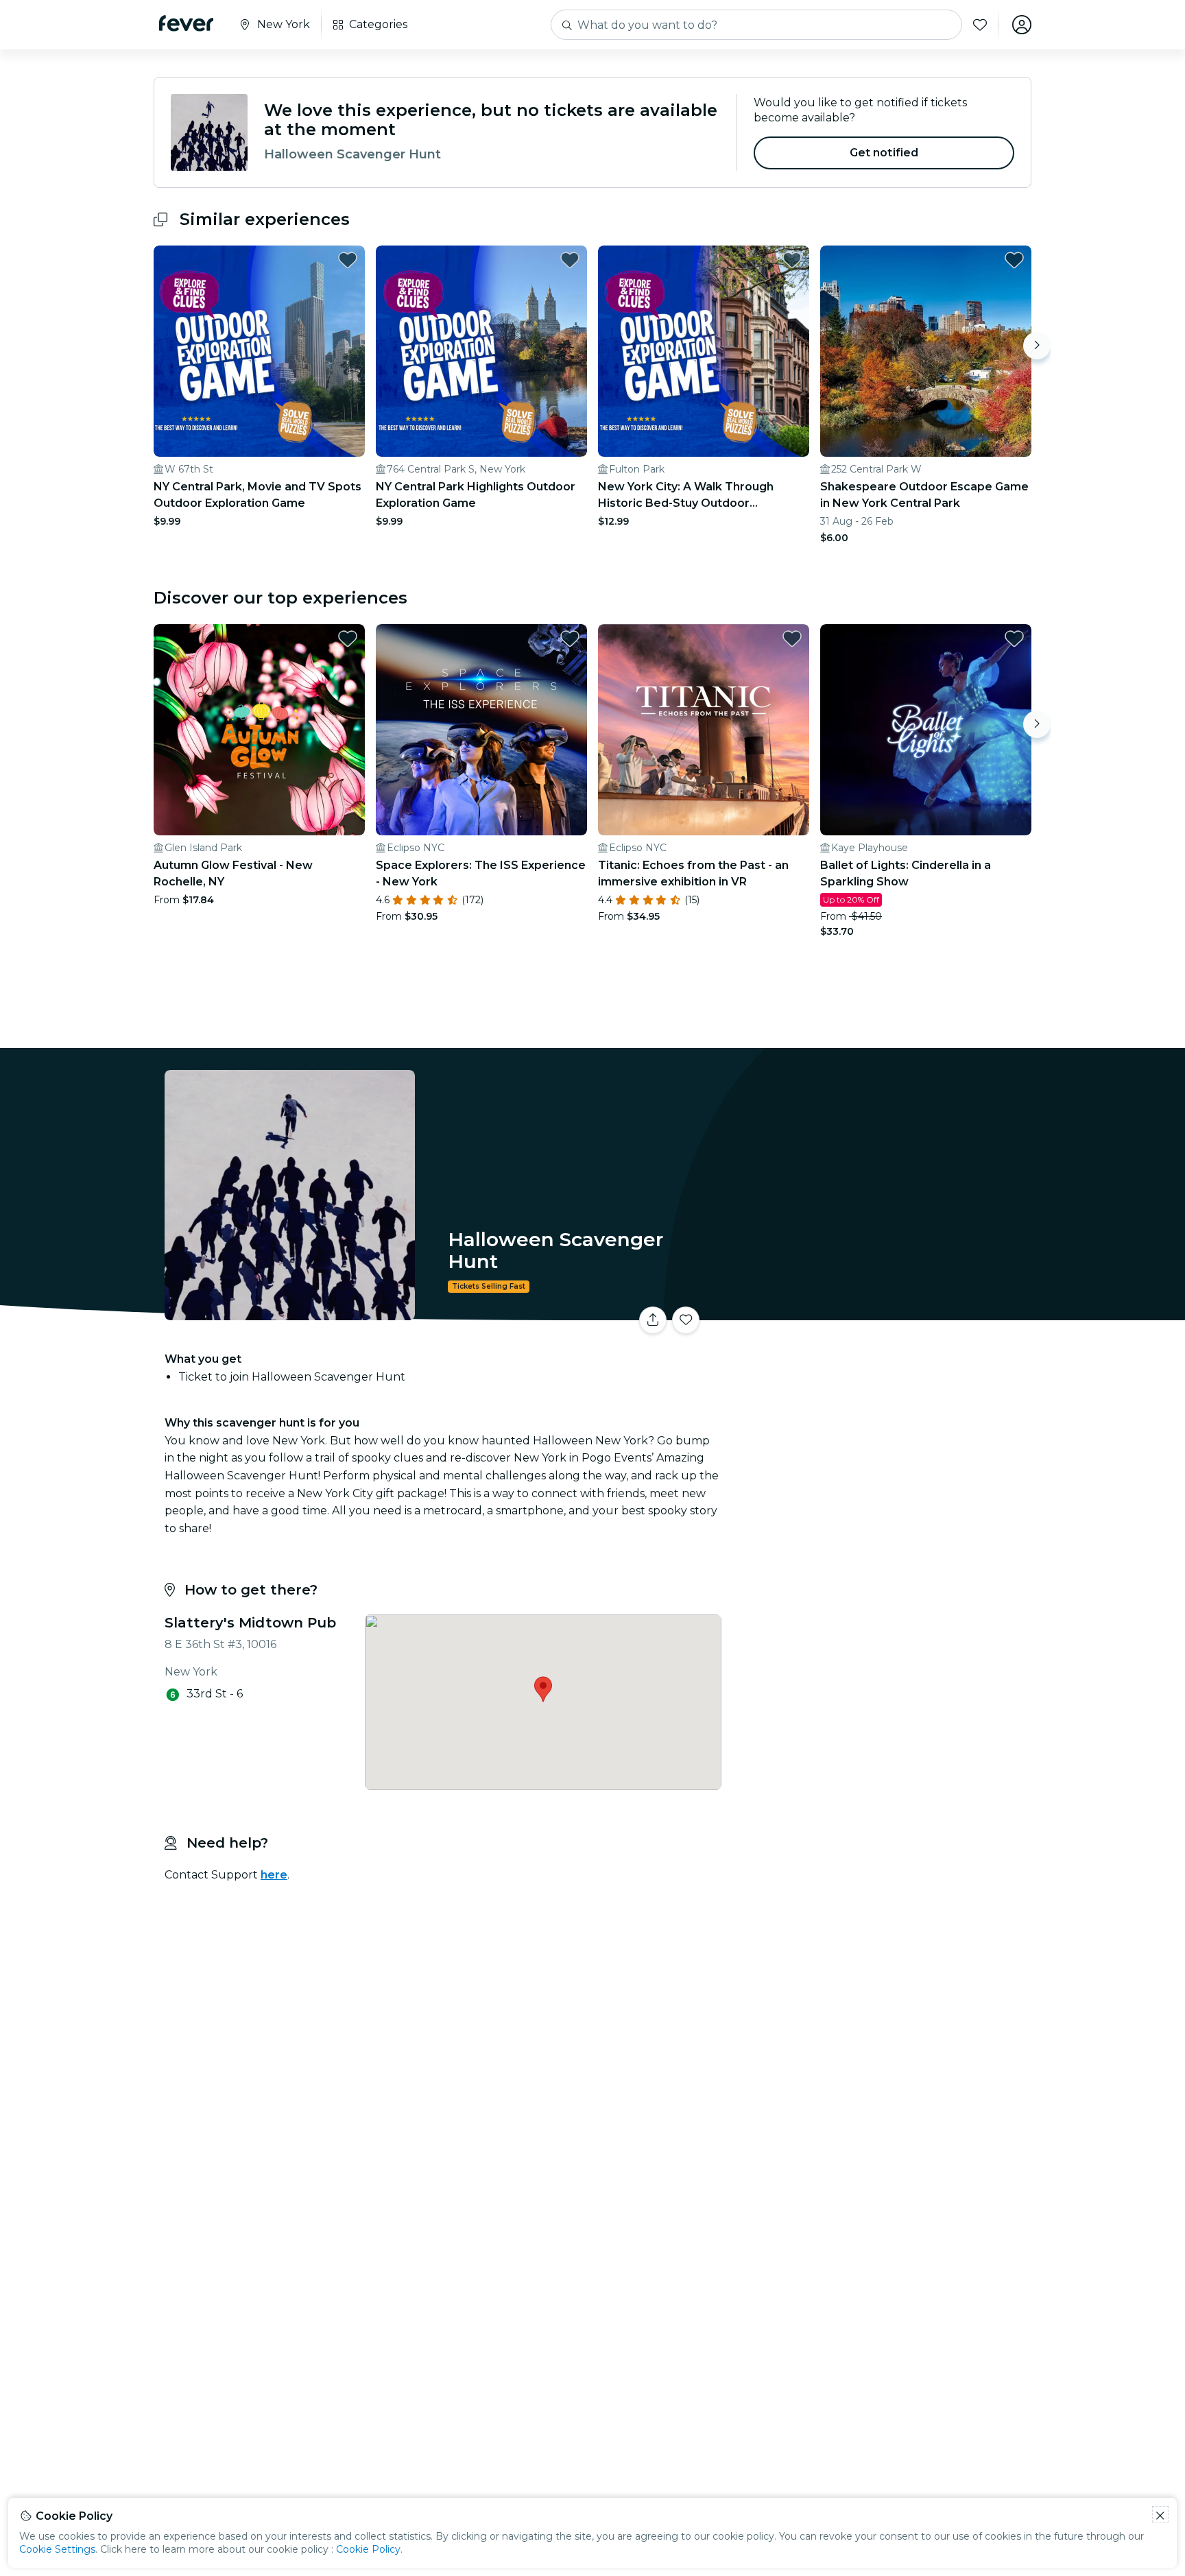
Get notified (884, 153)
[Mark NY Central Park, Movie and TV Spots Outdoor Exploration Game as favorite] (348, 260)
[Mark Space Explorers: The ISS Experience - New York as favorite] (570, 639)
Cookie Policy (368, 2549)
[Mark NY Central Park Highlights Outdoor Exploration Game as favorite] (570, 260)
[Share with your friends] (653, 1320)
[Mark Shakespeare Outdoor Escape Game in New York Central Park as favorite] (1014, 260)
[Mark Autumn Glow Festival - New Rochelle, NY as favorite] (348, 639)
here (274, 1875)
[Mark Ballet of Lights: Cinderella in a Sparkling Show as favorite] (1014, 639)
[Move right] (1037, 346)
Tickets (879, 1312)
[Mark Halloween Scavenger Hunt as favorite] (686, 1320)
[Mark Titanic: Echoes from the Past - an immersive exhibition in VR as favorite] (792, 639)
